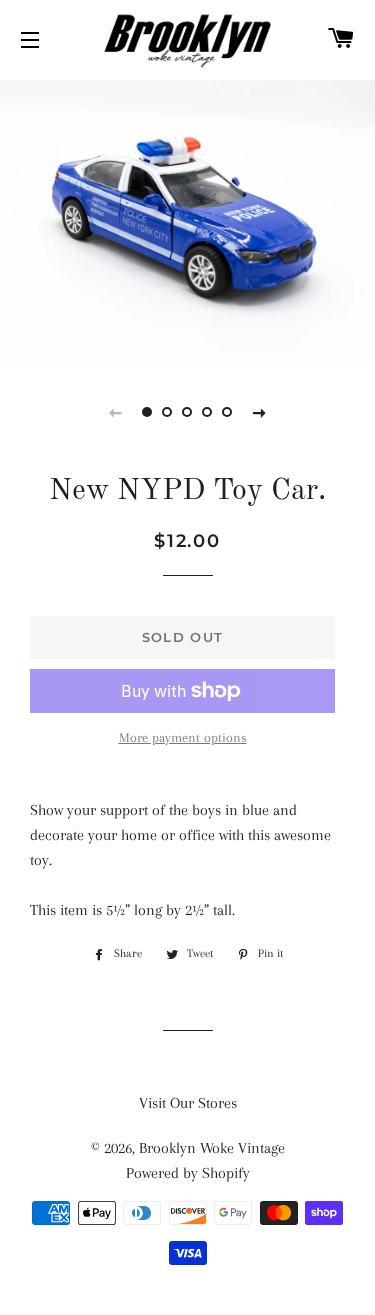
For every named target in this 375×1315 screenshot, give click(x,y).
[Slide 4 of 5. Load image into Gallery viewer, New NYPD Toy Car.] (208, 412)
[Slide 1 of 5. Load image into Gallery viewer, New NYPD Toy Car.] (148, 412)
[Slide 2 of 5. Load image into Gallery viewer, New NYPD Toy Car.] (168, 412)
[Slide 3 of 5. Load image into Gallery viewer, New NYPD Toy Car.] (188, 412)
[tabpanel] (187, 220)
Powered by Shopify (188, 1173)
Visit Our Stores (188, 1103)
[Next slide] (260, 412)
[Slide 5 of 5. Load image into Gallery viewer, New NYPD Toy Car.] (228, 412)
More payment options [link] (183, 737)
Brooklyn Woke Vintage (212, 1148)
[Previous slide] (116, 412)
